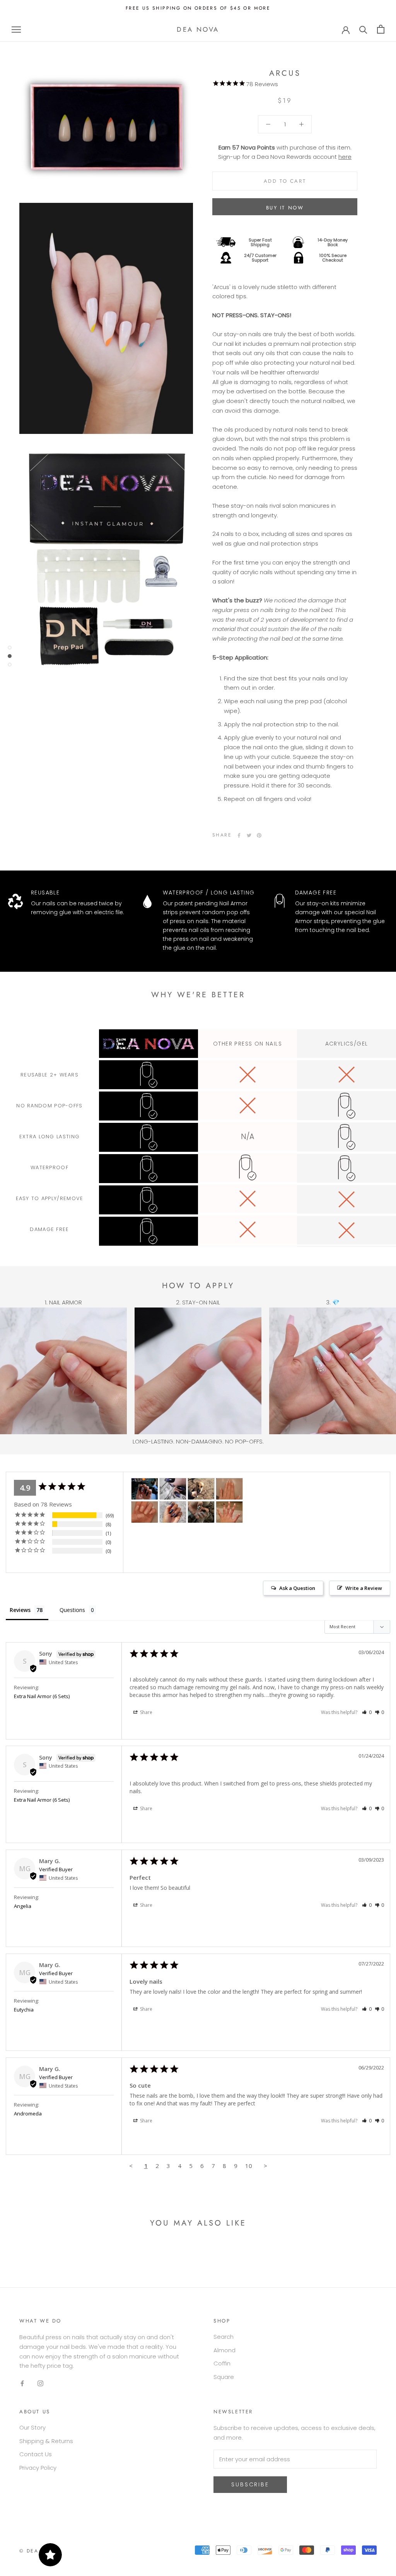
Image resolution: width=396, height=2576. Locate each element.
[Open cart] (381, 29)
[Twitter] (249, 835)
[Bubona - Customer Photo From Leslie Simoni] (145, 1489)
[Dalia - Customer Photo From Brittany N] (173, 1512)
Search (224, 2337)
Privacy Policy (38, 2468)
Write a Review (364, 1588)
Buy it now (285, 208)
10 (249, 2166)
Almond (224, 2350)
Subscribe (250, 2484)
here (345, 157)
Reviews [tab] (20, 1610)
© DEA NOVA (38, 2551)
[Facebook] (239, 835)
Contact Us (36, 2454)
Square (224, 2377)
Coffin (222, 2363)
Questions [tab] (72, 1610)
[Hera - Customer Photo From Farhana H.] (229, 1512)
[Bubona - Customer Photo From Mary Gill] (201, 1512)
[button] (367, 1712)
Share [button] (146, 1712)
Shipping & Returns (46, 2441)
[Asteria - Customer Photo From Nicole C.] (201, 1489)
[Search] (363, 29)
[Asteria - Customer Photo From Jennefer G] (173, 1489)
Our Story (32, 2427)
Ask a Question (297, 1588)
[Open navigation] (16, 29)
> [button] (265, 2166)
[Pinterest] (259, 835)
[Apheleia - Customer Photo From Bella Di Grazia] (229, 1489)
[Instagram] (40, 2383)
